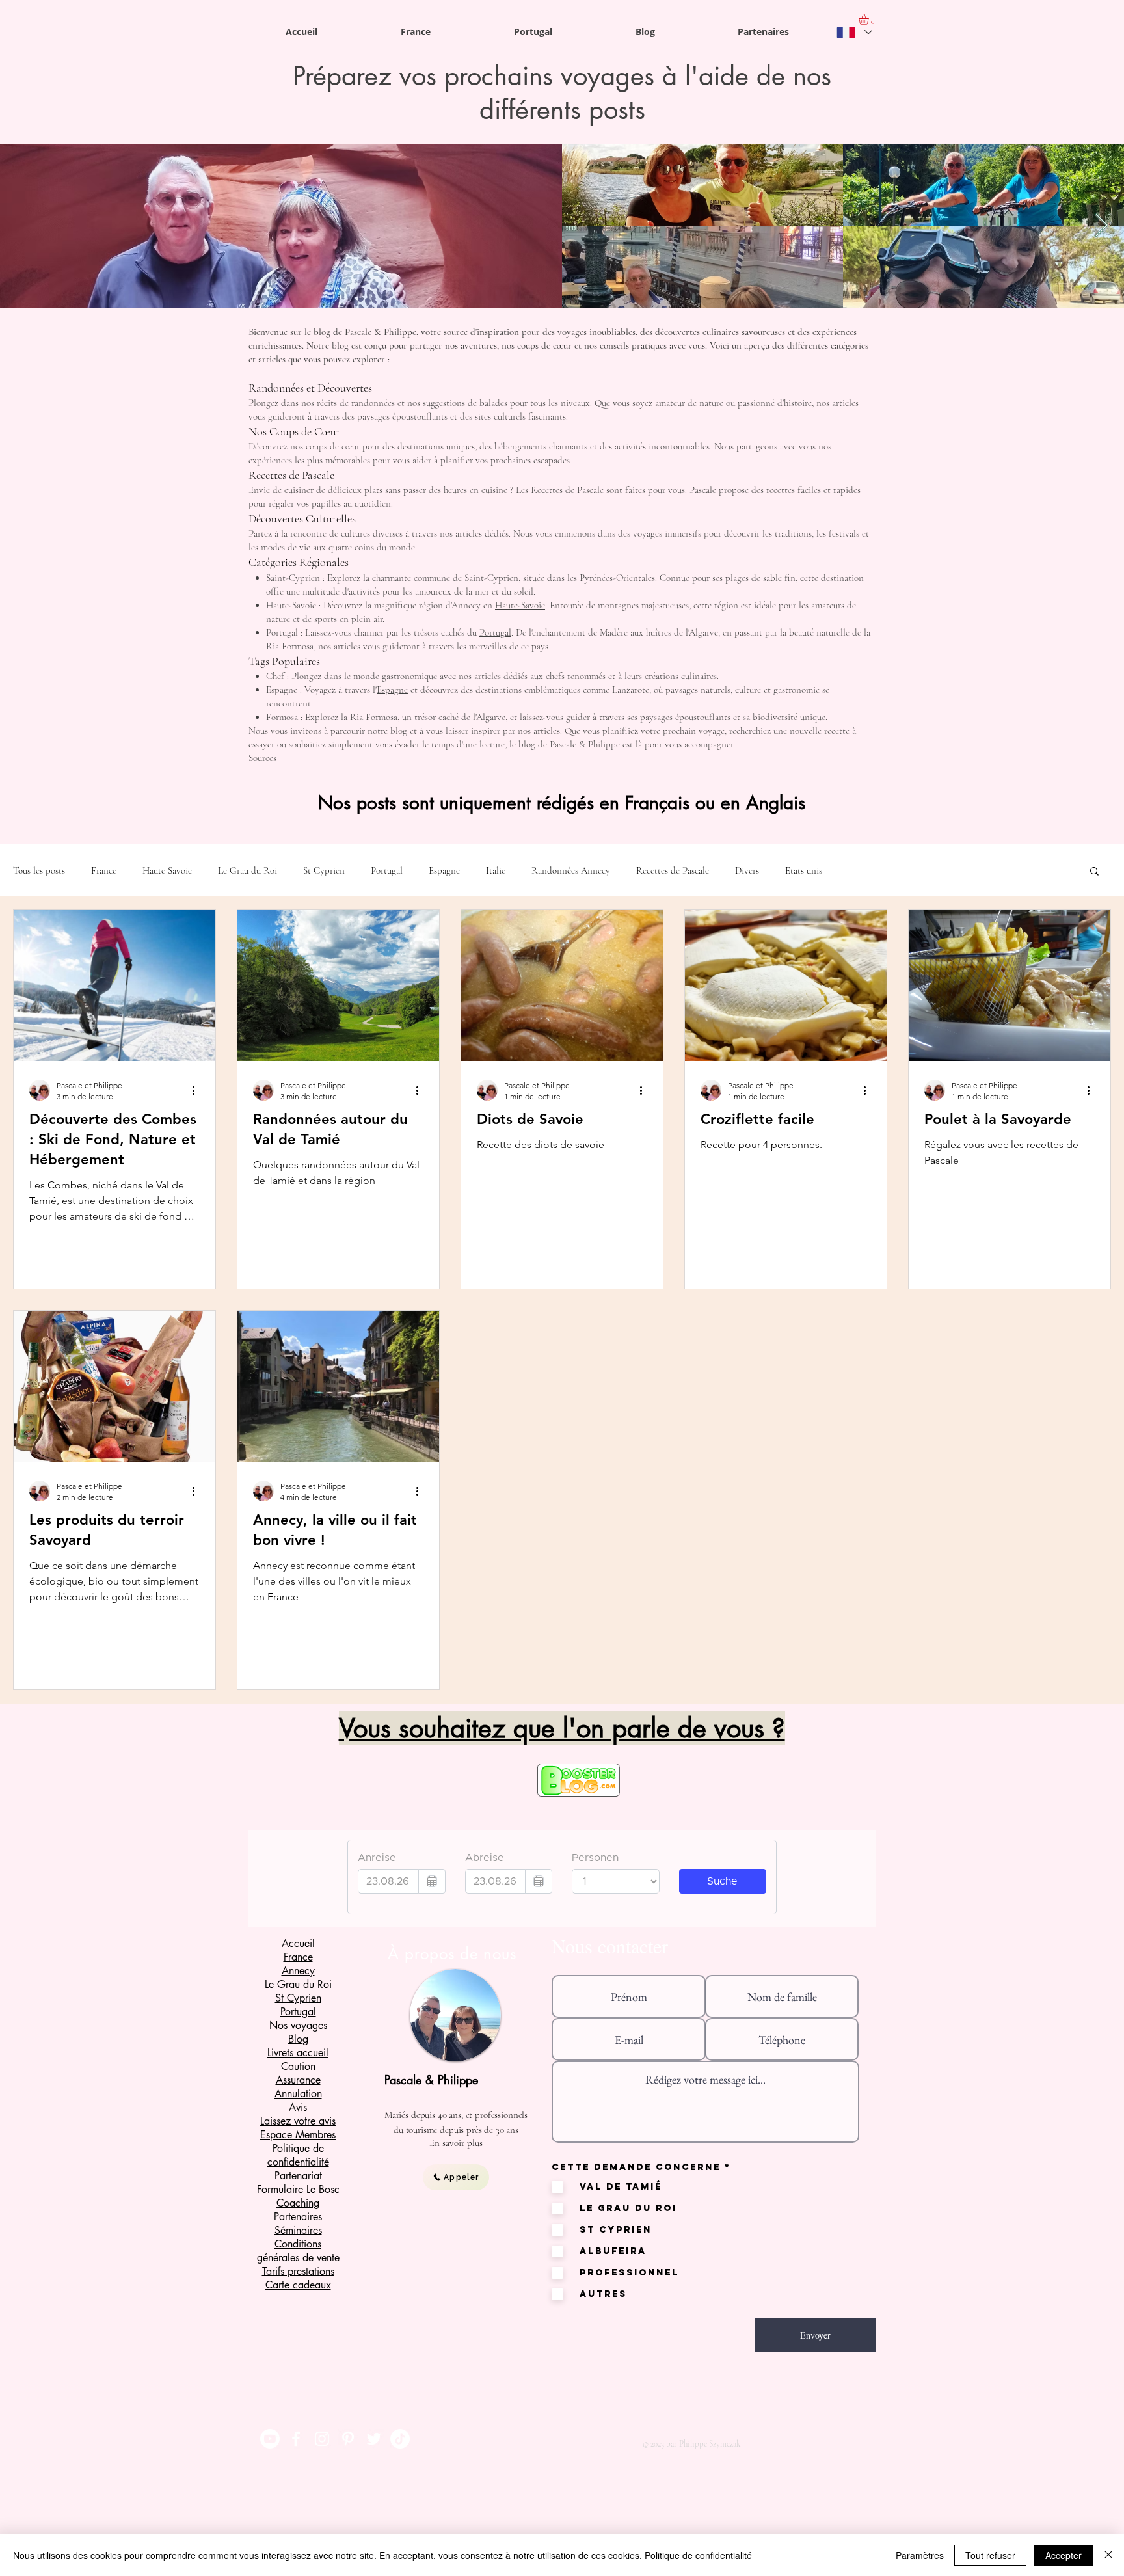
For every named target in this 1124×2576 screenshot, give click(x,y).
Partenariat (298, 2176)
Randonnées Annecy (571, 870)
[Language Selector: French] (854, 32)
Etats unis (804, 870)
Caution (298, 2066)
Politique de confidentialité (698, 2555)
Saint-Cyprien (491, 578)
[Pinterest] (348, 2439)
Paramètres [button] (920, 2555)
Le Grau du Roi (248, 870)
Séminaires (298, 2230)
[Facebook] (296, 2439)
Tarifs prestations (298, 2271)
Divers (747, 870)
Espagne (392, 690)
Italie (496, 870)
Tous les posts (39, 870)
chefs (555, 676)
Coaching (298, 2203)
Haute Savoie (167, 870)
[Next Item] (1102, 226)
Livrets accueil (298, 2053)
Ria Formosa (374, 717)
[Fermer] (1108, 2555)
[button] (1094, 872)
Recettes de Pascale (567, 490)
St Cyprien (324, 870)
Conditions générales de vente (298, 2251)
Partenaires (298, 2217)
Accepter (1064, 2555)
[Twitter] (374, 2439)
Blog (298, 2039)
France (104, 870)
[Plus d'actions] (198, 1090)
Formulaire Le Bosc (298, 2189)
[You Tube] (270, 2439)
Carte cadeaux (298, 2285)
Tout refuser (990, 2555)
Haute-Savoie (520, 605)
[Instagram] (322, 2439)
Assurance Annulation (298, 2087)
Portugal (495, 632)
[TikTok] (400, 2439)
